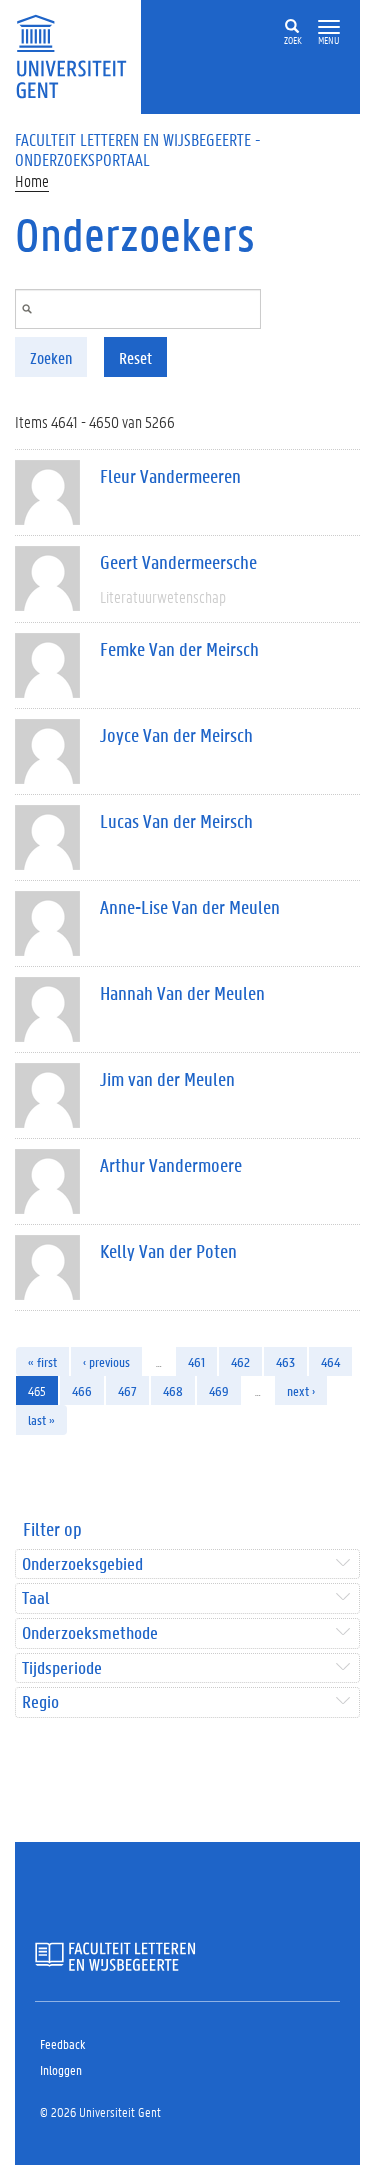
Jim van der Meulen (167, 1079)
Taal (35, 1598)
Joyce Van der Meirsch (176, 735)
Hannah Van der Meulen (182, 993)
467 (127, 1390)
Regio (40, 1702)
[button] (329, 27)
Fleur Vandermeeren (170, 476)
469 (219, 1390)
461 (196, 1361)
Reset (135, 357)
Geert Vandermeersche (178, 562)
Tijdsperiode (62, 1668)
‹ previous (106, 1361)
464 (330, 1361)
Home (32, 180)
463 (285, 1361)
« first (42, 1361)
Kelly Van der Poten (168, 1251)
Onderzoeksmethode (90, 1633)
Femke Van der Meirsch (179, 649)
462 (240, 1361)
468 (173, 1390)
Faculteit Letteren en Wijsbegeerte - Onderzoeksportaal (138, 149)
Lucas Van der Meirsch (176, 821)
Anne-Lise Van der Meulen (190, 907)
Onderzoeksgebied (82, 1564)
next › (301, 1390)
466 (82, 1390)
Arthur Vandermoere (171, 1165)
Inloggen (61, 2069)
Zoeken (51, 357)
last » (41, 1419)
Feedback (62, 2043)
